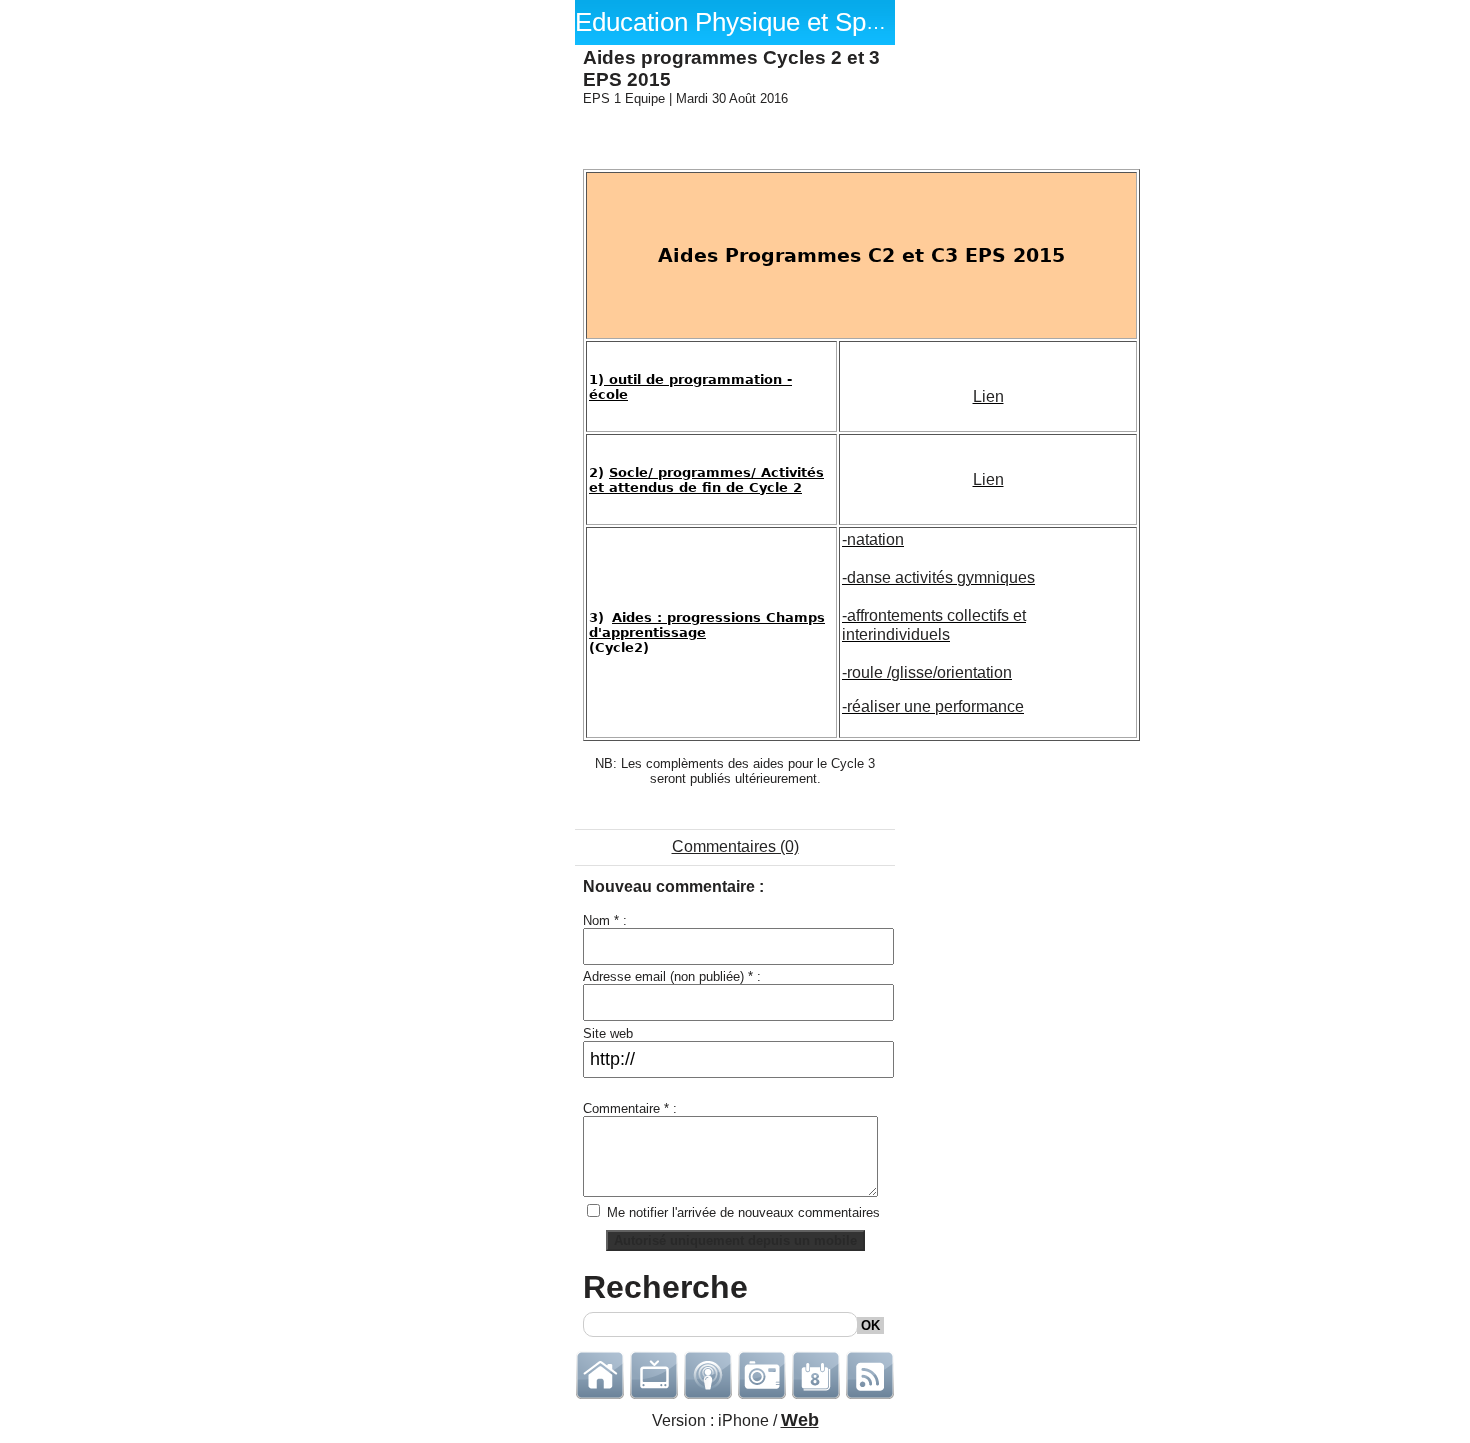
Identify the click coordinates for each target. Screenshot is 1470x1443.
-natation (873, 539)
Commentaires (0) (735, 846)
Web (800, 1420)
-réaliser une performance (933, 706)
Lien (988, 396)
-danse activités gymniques (938, 577)
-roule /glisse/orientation (927, 672)
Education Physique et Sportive (752, 22)
